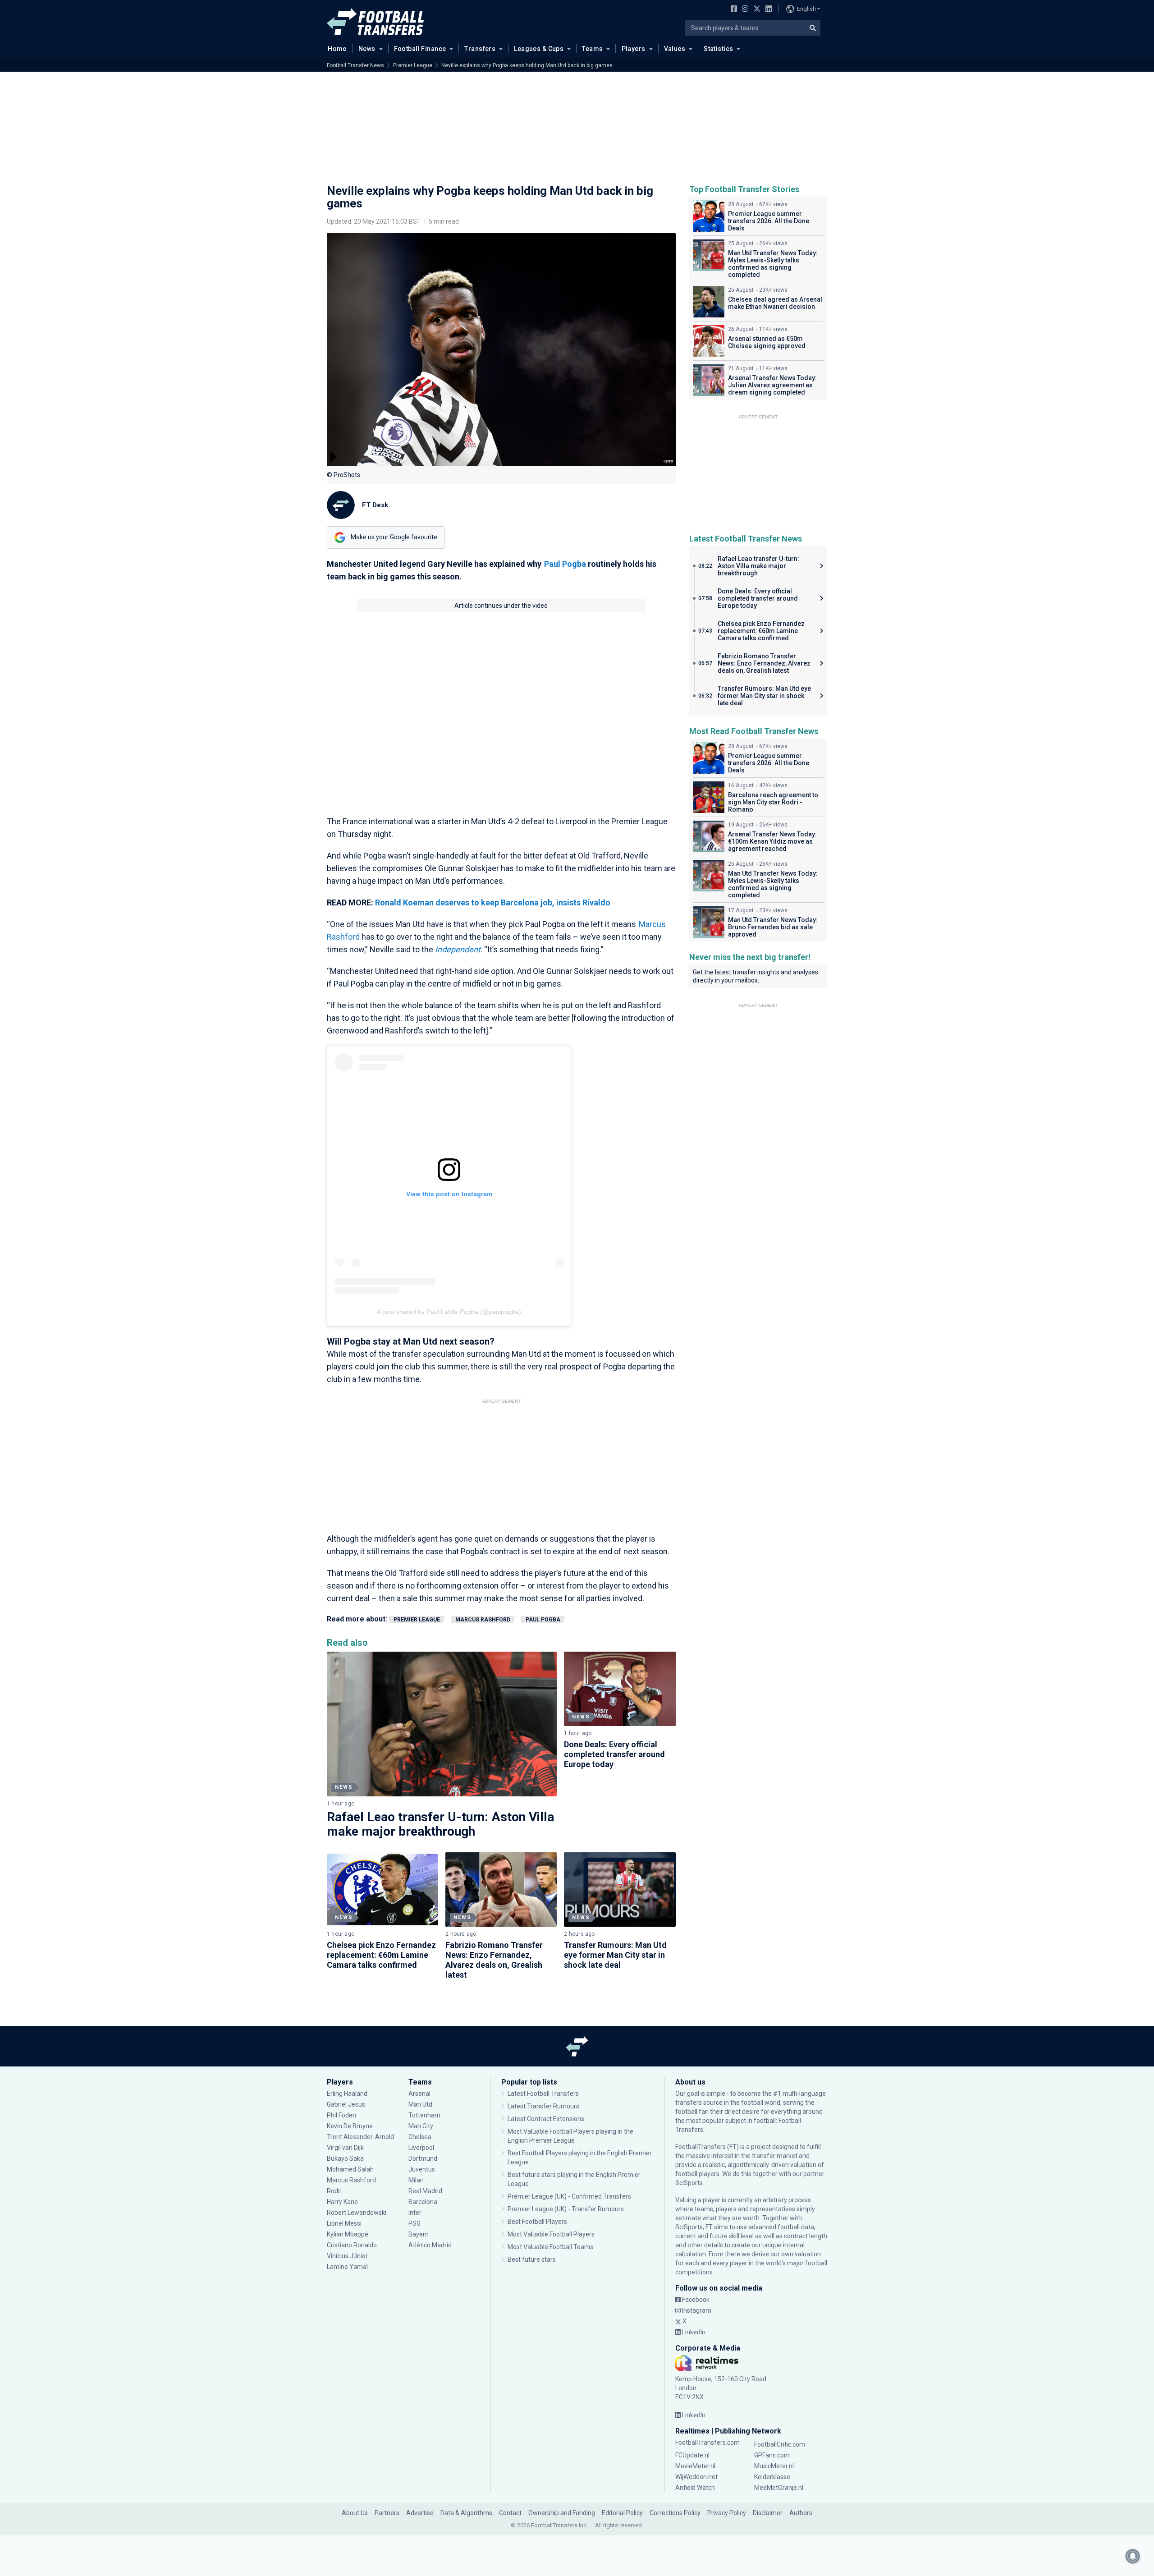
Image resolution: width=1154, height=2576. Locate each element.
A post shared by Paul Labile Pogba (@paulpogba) (449, 1312)
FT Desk (375, 505)
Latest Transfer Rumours (543, 2106)
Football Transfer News (355, 65)
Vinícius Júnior (347, 2256)
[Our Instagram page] (743, 9)
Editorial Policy (622, 2513)
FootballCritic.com (780, 2444)
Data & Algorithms (466, 2513)
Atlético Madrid (430, 2245)
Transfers (480, 49)
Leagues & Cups (539, 49)
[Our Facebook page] (732, 9)
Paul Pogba (565, 564)
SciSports (689, 2183)
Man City (421, 2126)
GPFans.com (772, 2455)
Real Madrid (425, 2191)
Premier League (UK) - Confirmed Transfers (569, 2196)
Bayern (419, 2234)
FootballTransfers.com (708, 2443)
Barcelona (423, 2202)
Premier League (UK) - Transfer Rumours (566, 2209)
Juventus (422, 2169)
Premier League (413, 65)
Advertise (420, 2513)
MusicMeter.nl (774, 2466)
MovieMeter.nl (695, 2466)
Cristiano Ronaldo (352, 2245)
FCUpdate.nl (692, 2455)
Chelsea (420, 2137)
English (806, 9)
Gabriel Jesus (346, 2104)
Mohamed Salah (350, 2169)
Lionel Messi (345, 2223)
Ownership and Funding (562, 2513)
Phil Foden (341, 2115)
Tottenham (424, 2115)
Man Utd (420, 2104)
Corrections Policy (675, 2513)
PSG (414, 2223)
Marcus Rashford (483, 1620)
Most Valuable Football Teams (550, 2247)
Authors (801, 2513)
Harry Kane (343, 2202)
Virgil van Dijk (346, 2148)
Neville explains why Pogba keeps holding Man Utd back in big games (527, 65)
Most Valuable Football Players (551, 2234)
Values (675, 49)
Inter (415, 2213)
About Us (355, 2513)
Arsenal (419, 2094)
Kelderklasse (772, 2477)
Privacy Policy (727, 2513)
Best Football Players (537, 2222)
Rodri (334, 2191)
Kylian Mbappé (348, 2234)
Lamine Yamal (347, 2267)
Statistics (718, 49)
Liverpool (421, 2148)
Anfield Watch (695, 2488)
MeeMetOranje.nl (779, 2488)
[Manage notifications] (1133, 2556)
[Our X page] (756, 9)
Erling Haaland (347, 2094)
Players (634, 49)
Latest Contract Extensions (546, 2119)
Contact (510, 2513)
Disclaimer (768, 2513)
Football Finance (420, 49)
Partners (387, 2513)
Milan (416, 2180)
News (367, 49)
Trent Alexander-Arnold (360, 2137)
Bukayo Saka (345, 2158)
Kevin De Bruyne (350, 2126)
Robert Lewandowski (357, 2213)
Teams (592, 49)
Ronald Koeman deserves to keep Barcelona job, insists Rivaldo (494, 902)
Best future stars (532, 2259)
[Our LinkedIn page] (767, 9)
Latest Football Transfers (543, 2094)
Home (337, 49)
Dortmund (423, 2158)
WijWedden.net (696, 2477)
